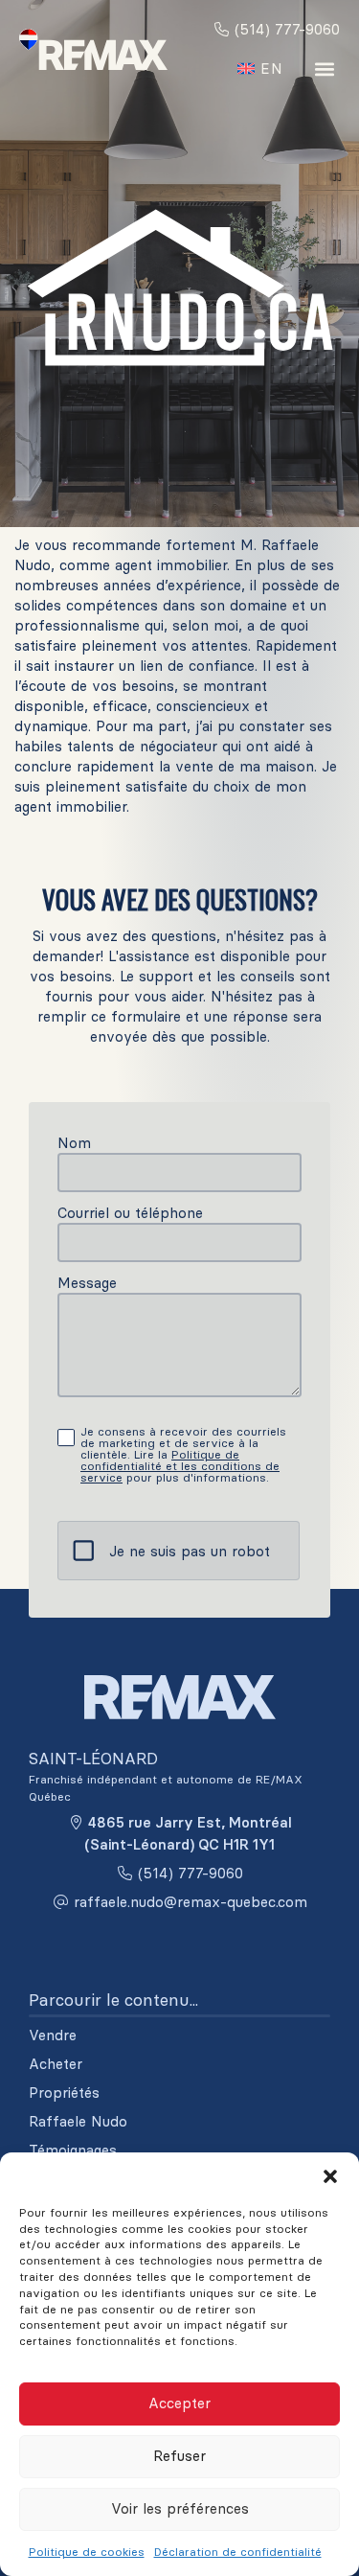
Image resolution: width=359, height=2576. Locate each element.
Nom (74, 1143)
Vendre (53, 2035)
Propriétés (64, 2093)
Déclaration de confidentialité (238, 2552)
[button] (330, 2176)
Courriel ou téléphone (130, 1213)
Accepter (179, 2403)
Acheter (56, 2064)
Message (87, 1283)
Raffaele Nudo (78, 2122)
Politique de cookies (87, 2552)
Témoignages (73, 2150)
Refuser (179, 2456)
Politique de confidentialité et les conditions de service (180, 1466)
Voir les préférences (180, 2508)
